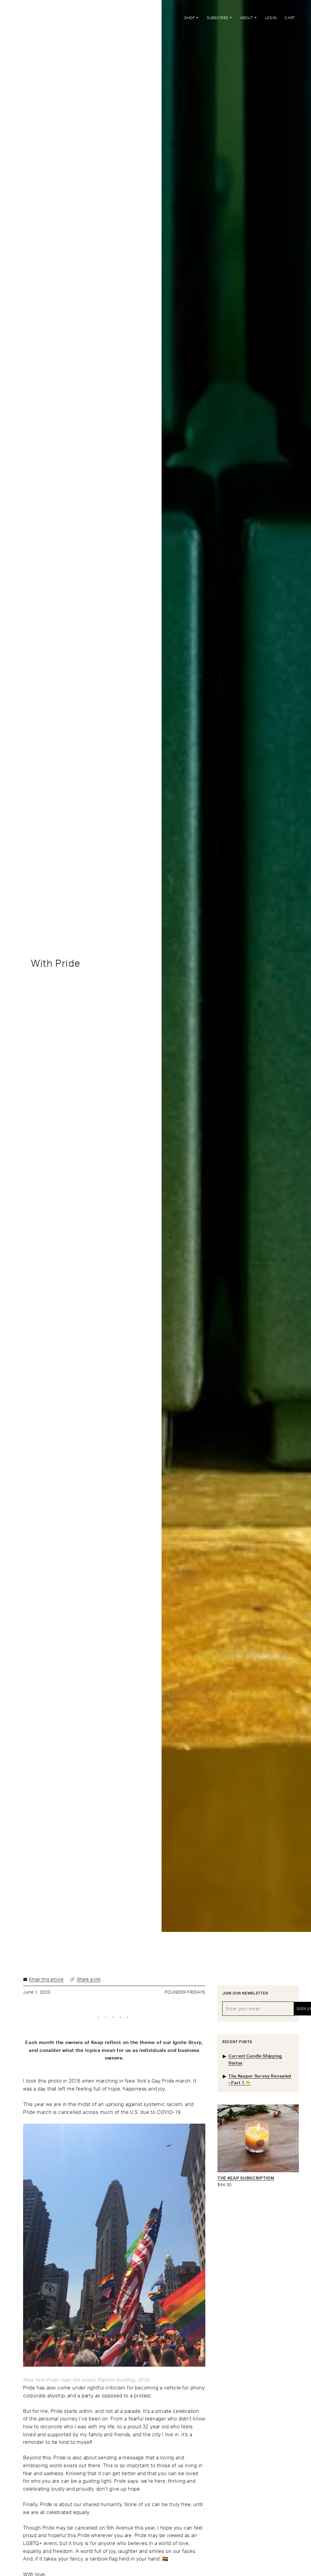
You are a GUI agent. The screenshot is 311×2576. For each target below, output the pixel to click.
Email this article (46, 1979)
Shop (190, 18)
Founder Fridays (185, 1992)
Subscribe (218, 18)
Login (271, 18)
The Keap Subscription (246, 2178)
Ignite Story (187, 2042)
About (247, 18)
